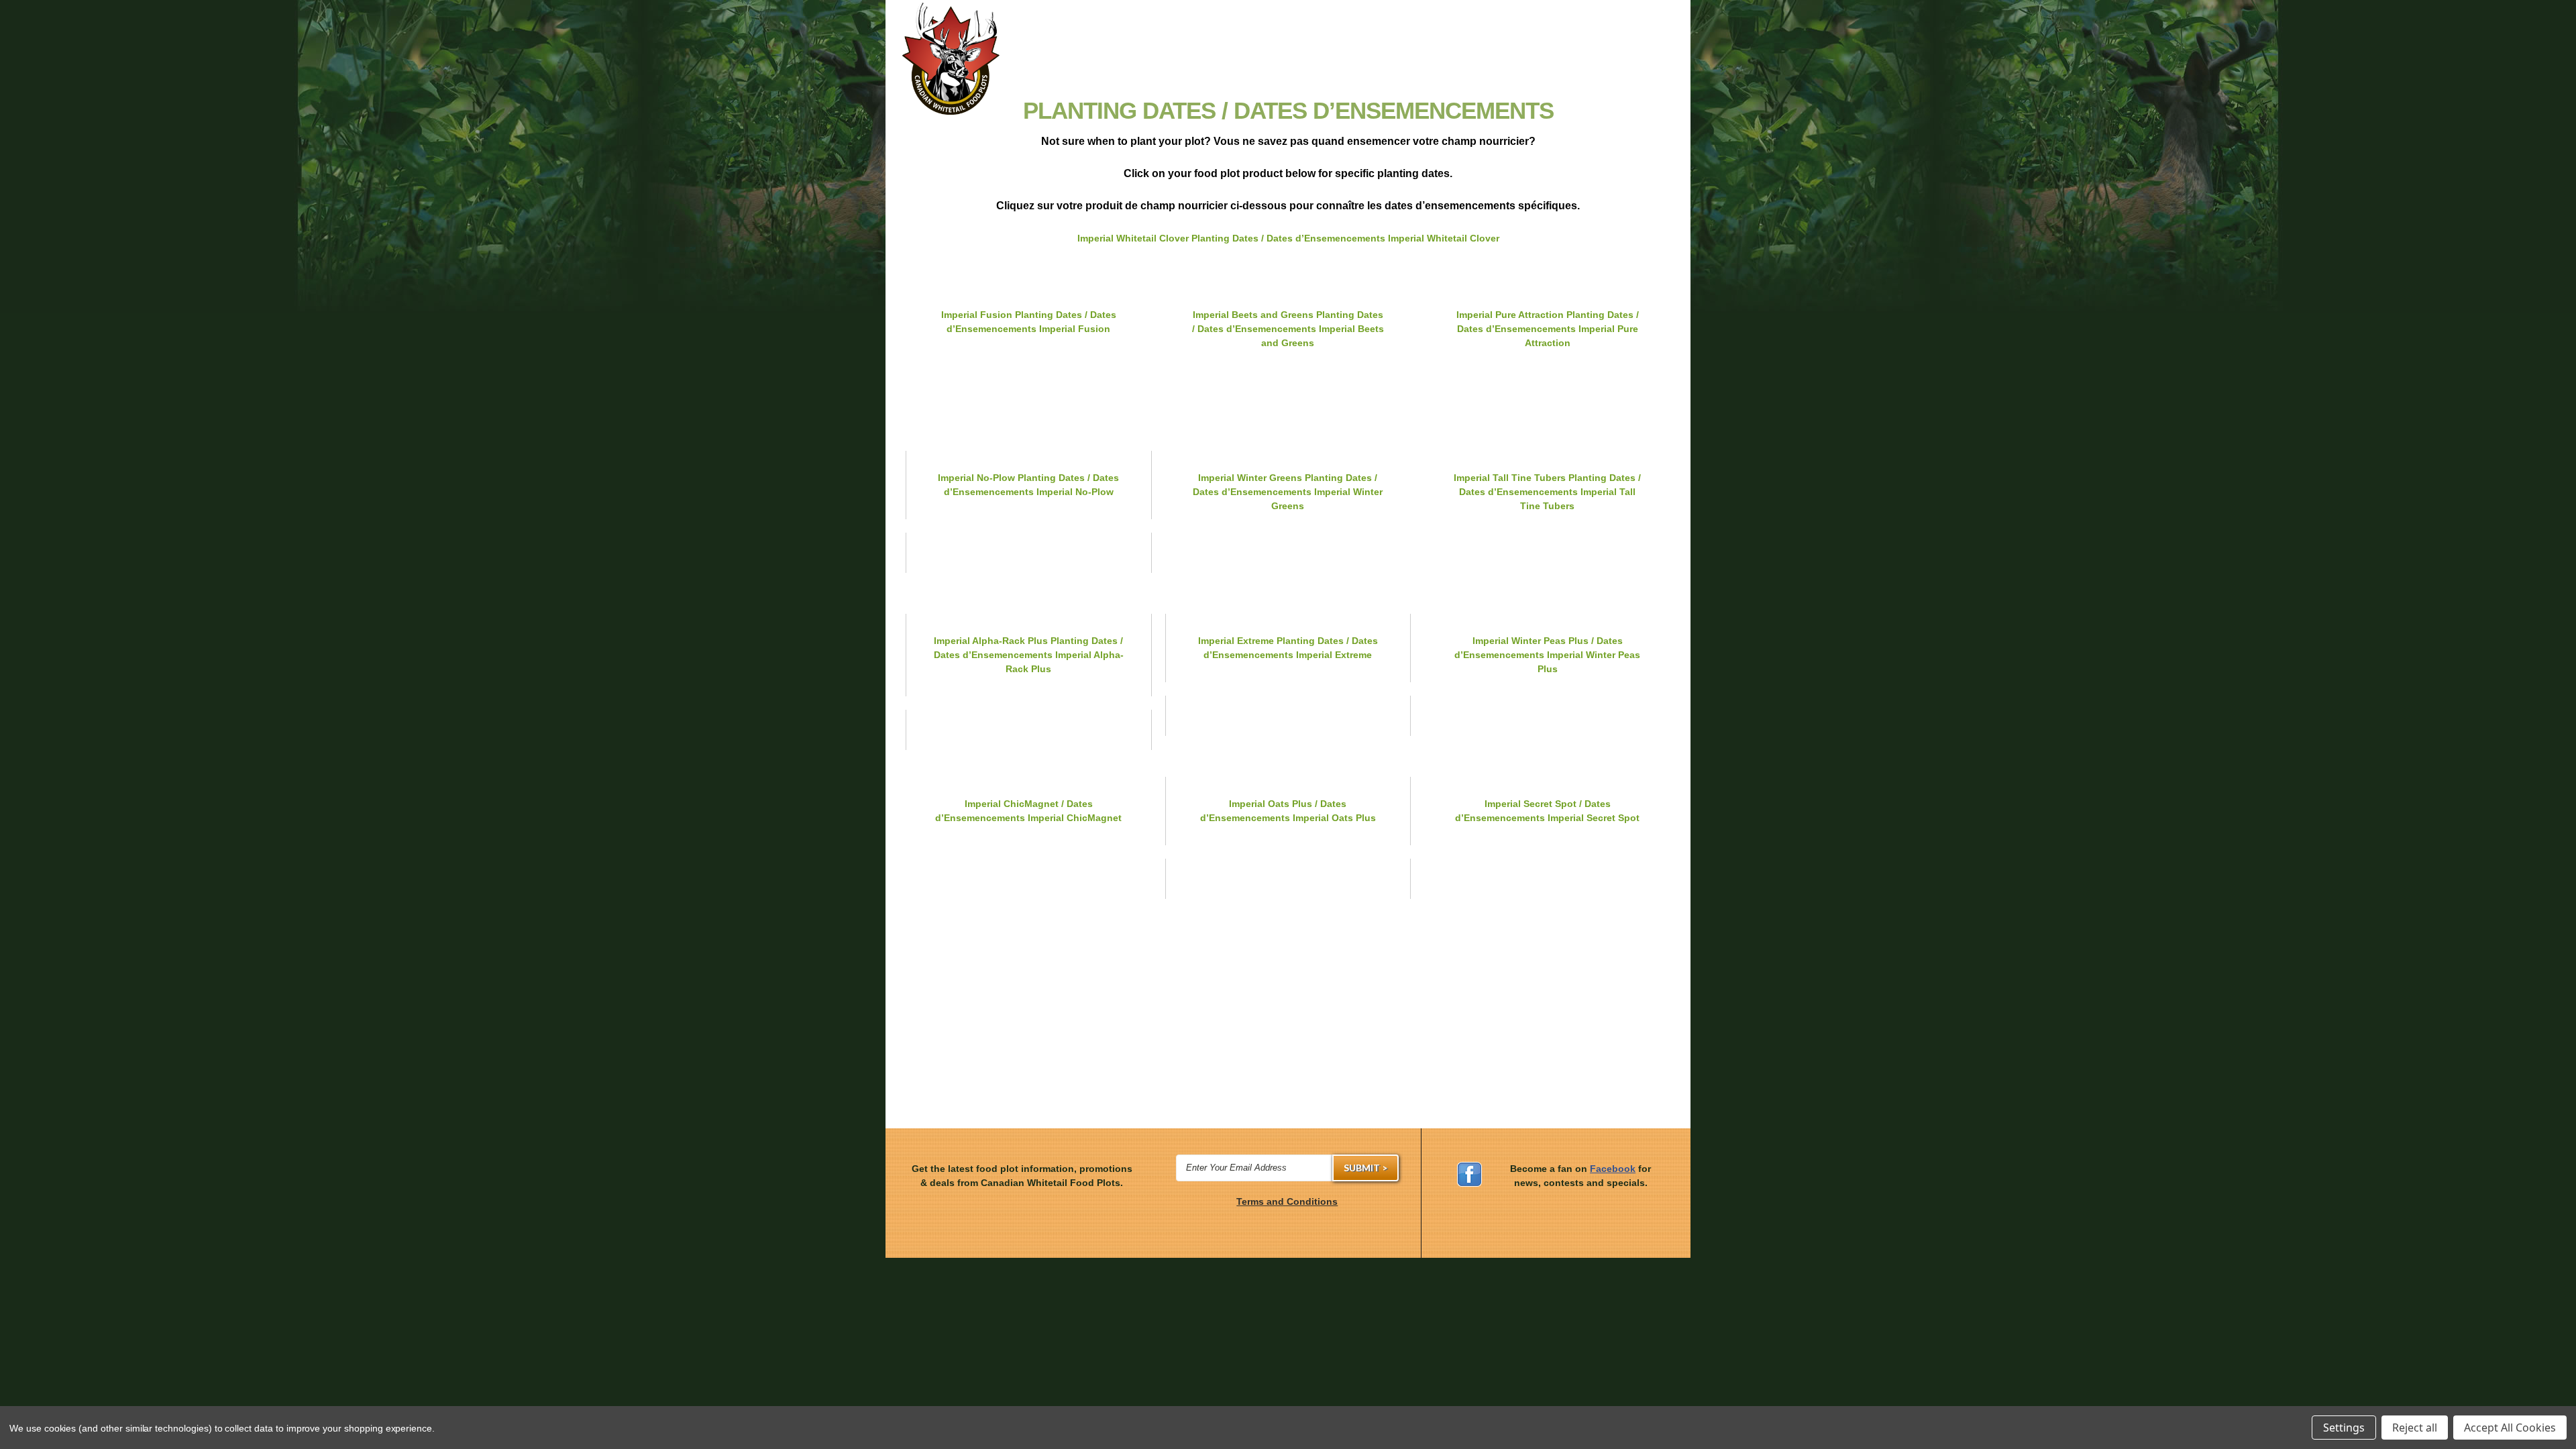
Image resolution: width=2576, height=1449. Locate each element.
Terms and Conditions (1287, 1201)
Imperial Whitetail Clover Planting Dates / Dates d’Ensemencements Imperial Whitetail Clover (1288, 238)
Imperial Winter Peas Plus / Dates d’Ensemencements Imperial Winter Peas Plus (1547, 655)
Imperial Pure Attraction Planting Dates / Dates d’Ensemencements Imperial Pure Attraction (1548, 329)
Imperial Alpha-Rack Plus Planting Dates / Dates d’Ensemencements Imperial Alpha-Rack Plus (1029, 655)
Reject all (2415, 1428)
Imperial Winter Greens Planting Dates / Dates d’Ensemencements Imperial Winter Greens (1288, 492)
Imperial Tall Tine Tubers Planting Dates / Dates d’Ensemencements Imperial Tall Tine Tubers (1547, 492)
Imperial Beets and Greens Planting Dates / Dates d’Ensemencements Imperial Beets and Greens (1288, 329)
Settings (2344, 1428)
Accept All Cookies (2510, 1428)
